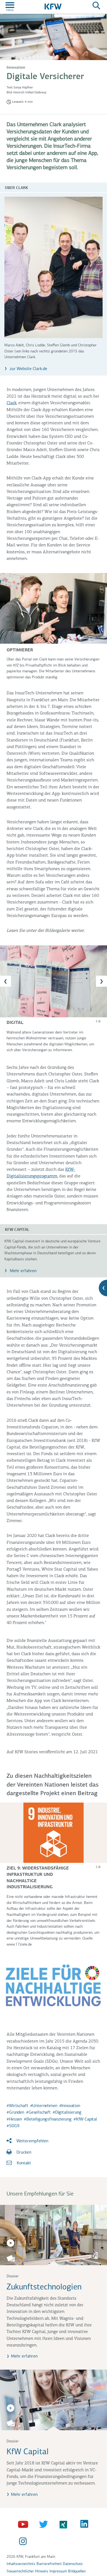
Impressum (58, 2571)
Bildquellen (77, 2571)
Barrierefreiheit (49, 2564)
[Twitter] (44, 2524)
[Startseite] (53, 6)
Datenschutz (73, 2564)
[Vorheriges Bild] (5, 981)
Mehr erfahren (23, 1271)
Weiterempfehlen (32, 2141)
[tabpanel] (53, 999)
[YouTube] (24, 2524)
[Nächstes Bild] (102, 981)
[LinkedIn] (85, 2524)
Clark (12, 403)
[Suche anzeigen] (96, 6)
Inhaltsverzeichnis (21, 2564)
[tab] (54, 981)
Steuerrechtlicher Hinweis (27, 2571)
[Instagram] (24, 2542)
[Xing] (65, 2524)
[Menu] (10, 6)
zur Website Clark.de (28, 369)
